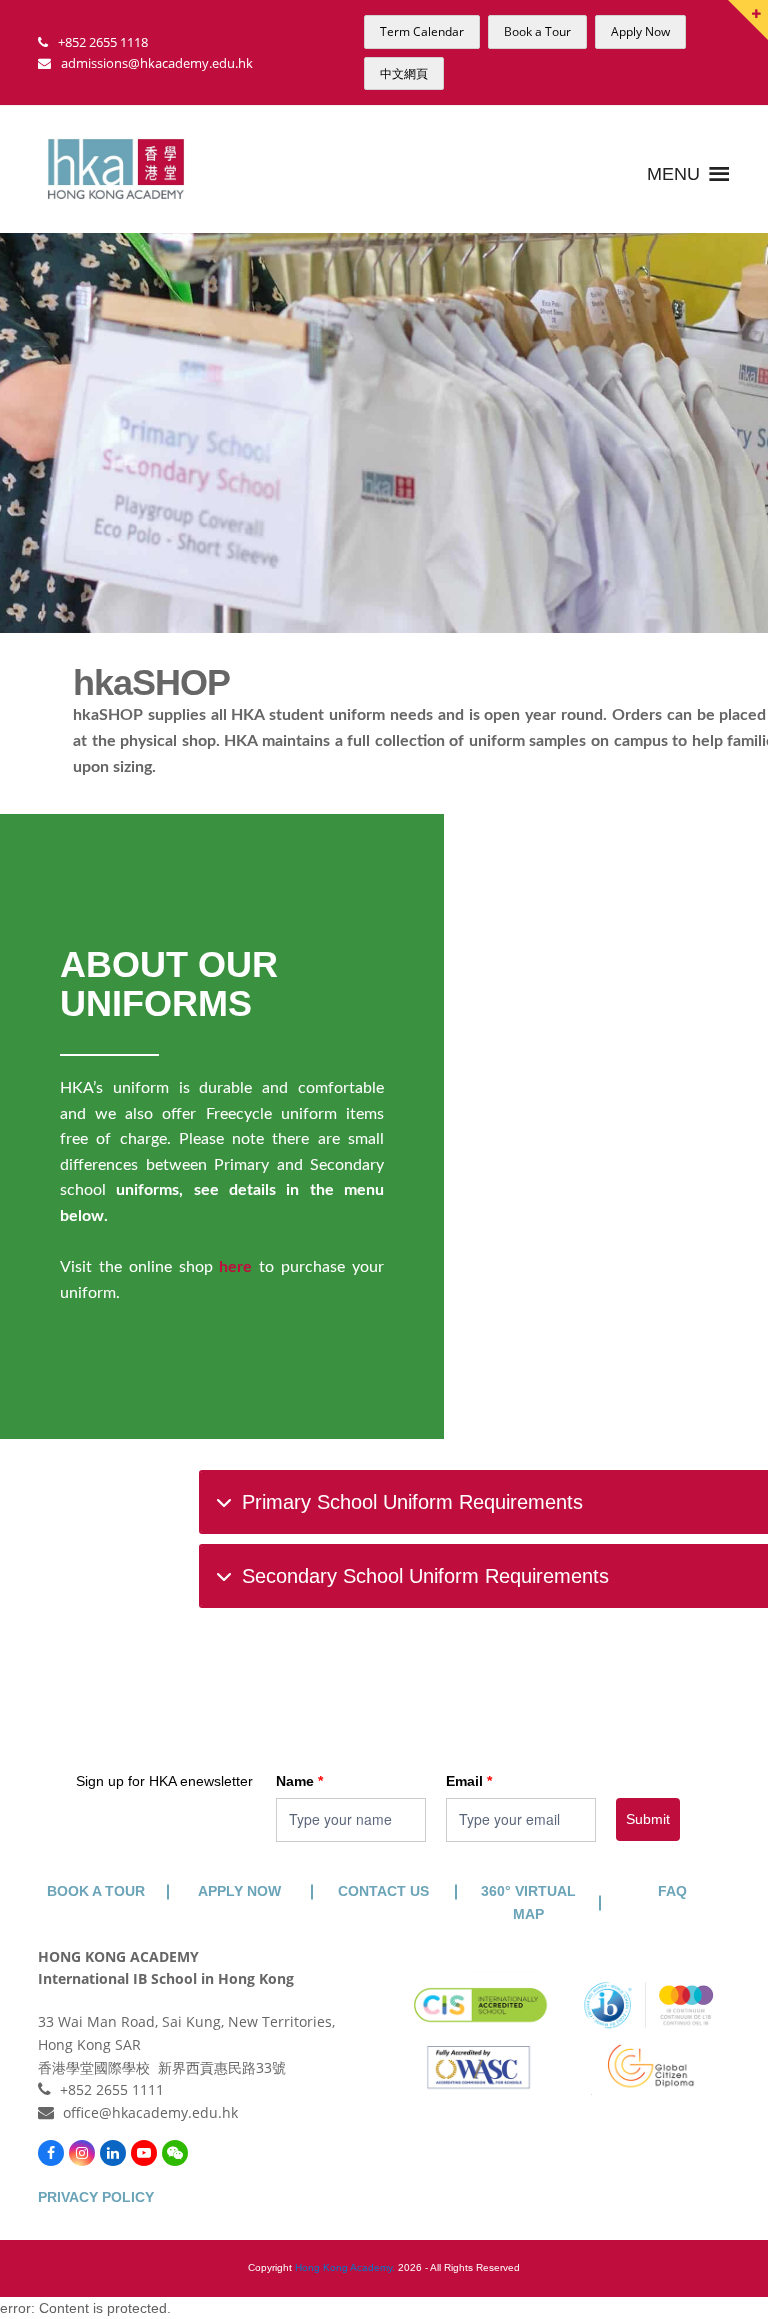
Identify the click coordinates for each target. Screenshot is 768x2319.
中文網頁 (404, 73)
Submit (648, 1819)
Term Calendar (422, 31)
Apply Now (640, 31)
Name (299, 1781)
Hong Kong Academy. (345, 2267)
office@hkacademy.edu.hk (150, 2112)
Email (469, 1781)
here (235, 1267)
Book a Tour (537, 31)
